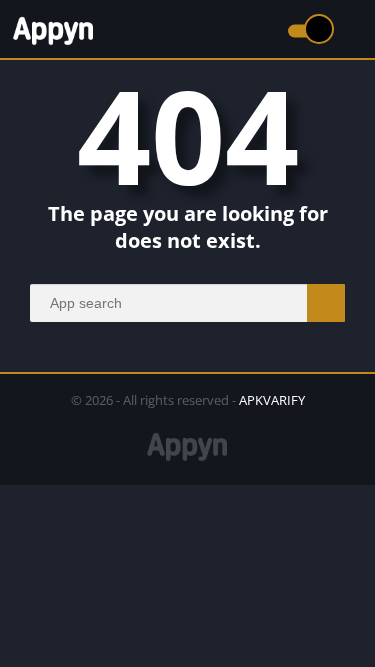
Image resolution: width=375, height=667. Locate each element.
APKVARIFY (272, 400)
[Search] (326, 303)
